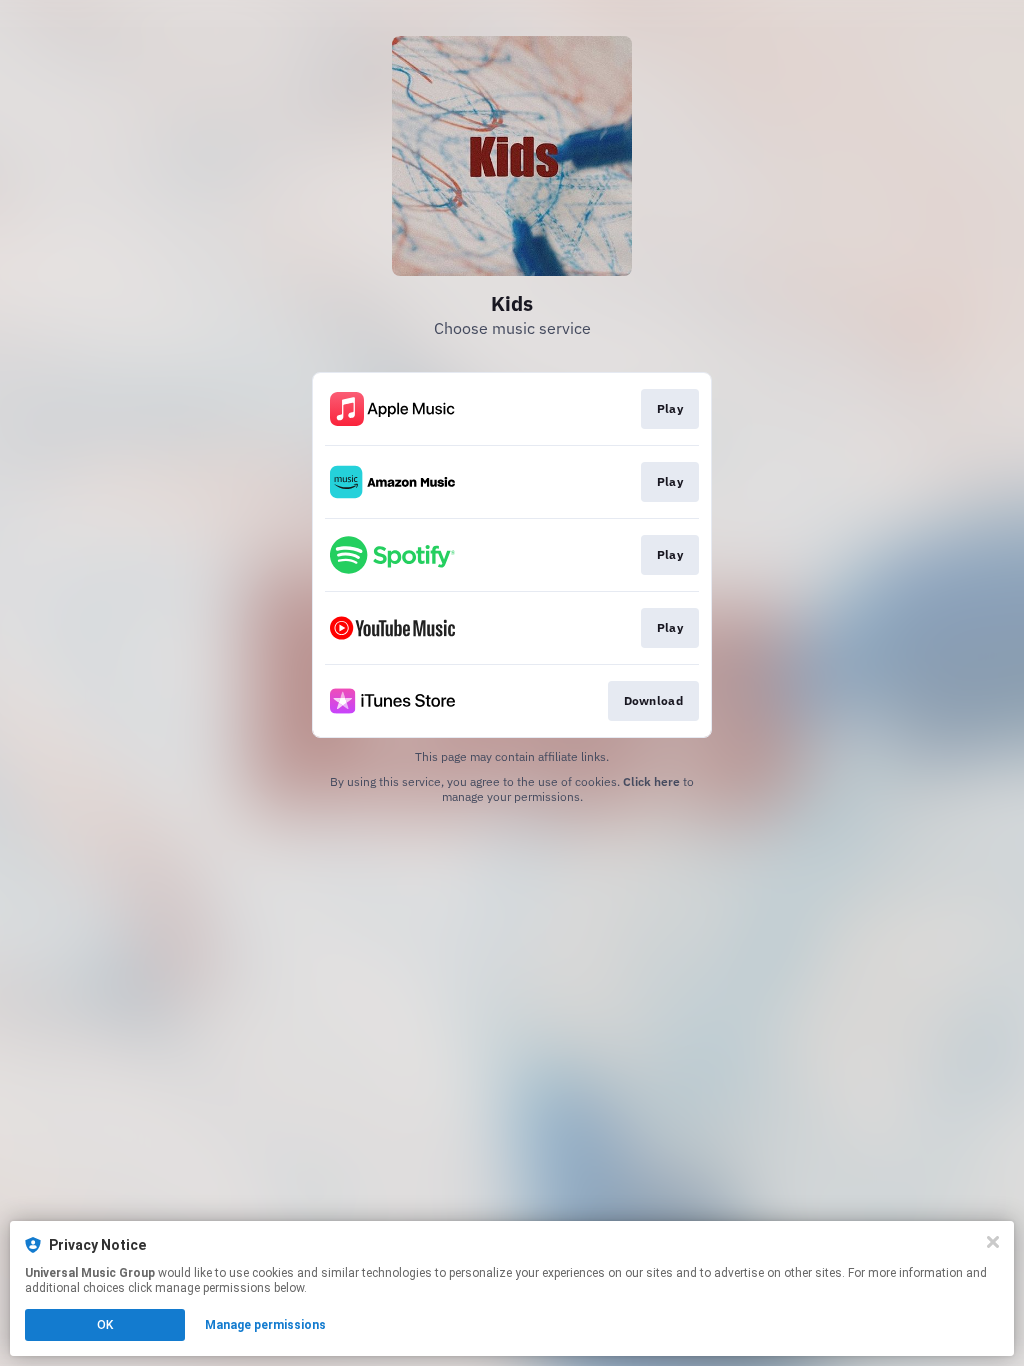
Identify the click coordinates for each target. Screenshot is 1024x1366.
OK (105, 1325)
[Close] (993, 1242)
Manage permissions (265, 1325)
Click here (651, 781)
